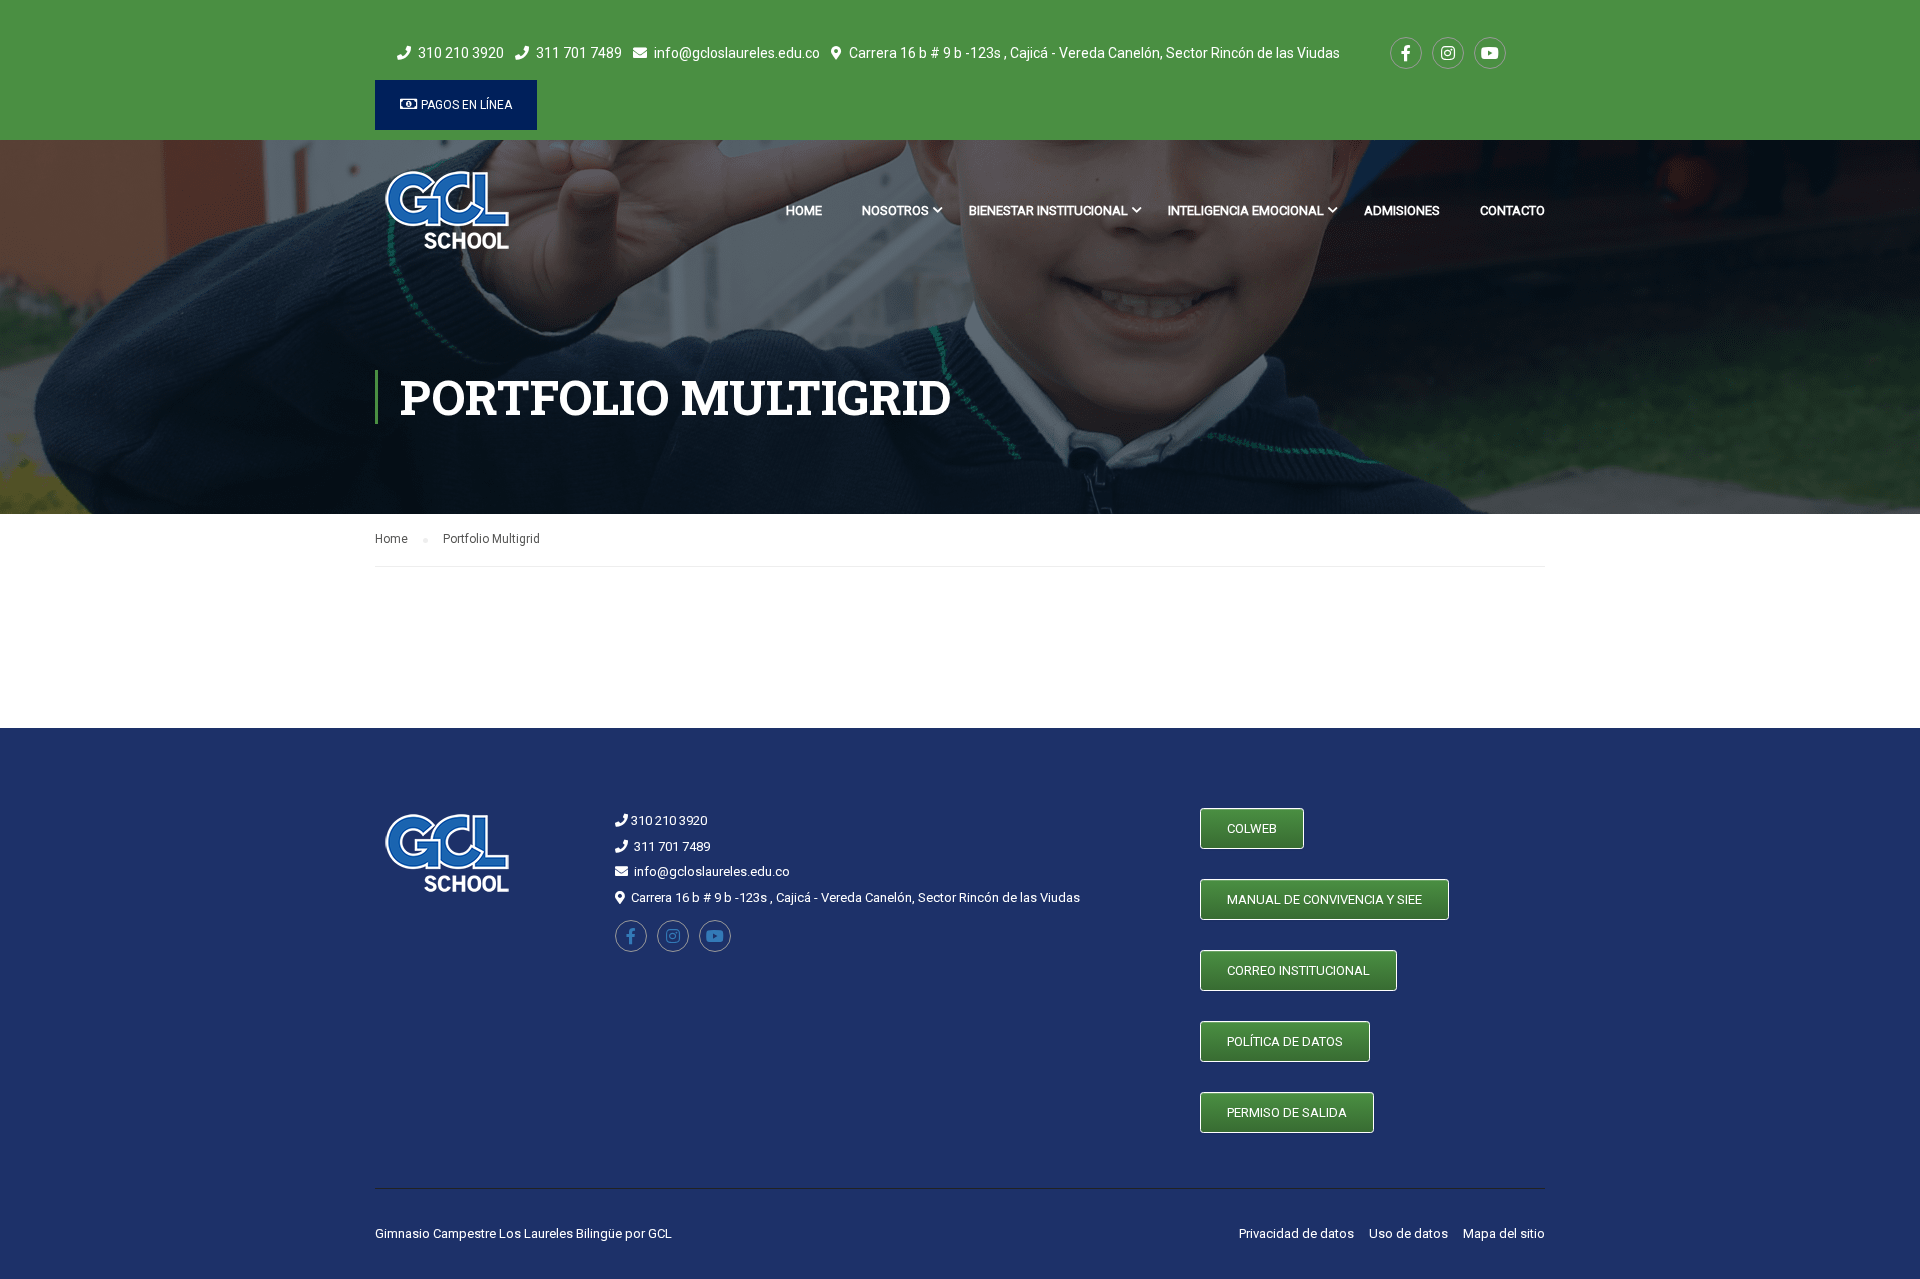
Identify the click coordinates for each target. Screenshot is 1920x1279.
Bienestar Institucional (1048, 210)
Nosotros (895, 210)
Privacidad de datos (1296, 1233)
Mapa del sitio (1504, 1233)
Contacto (1512, 210)
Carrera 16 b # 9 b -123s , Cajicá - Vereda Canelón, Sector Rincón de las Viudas (1094, 53)
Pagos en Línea (465, 105)
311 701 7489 (579, 53)
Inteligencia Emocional (1246, 210)
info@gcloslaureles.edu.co (737, 53)
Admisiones (1402, 210)
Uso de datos (1408, 1233)
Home (804, 210)
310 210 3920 (461, 53)
